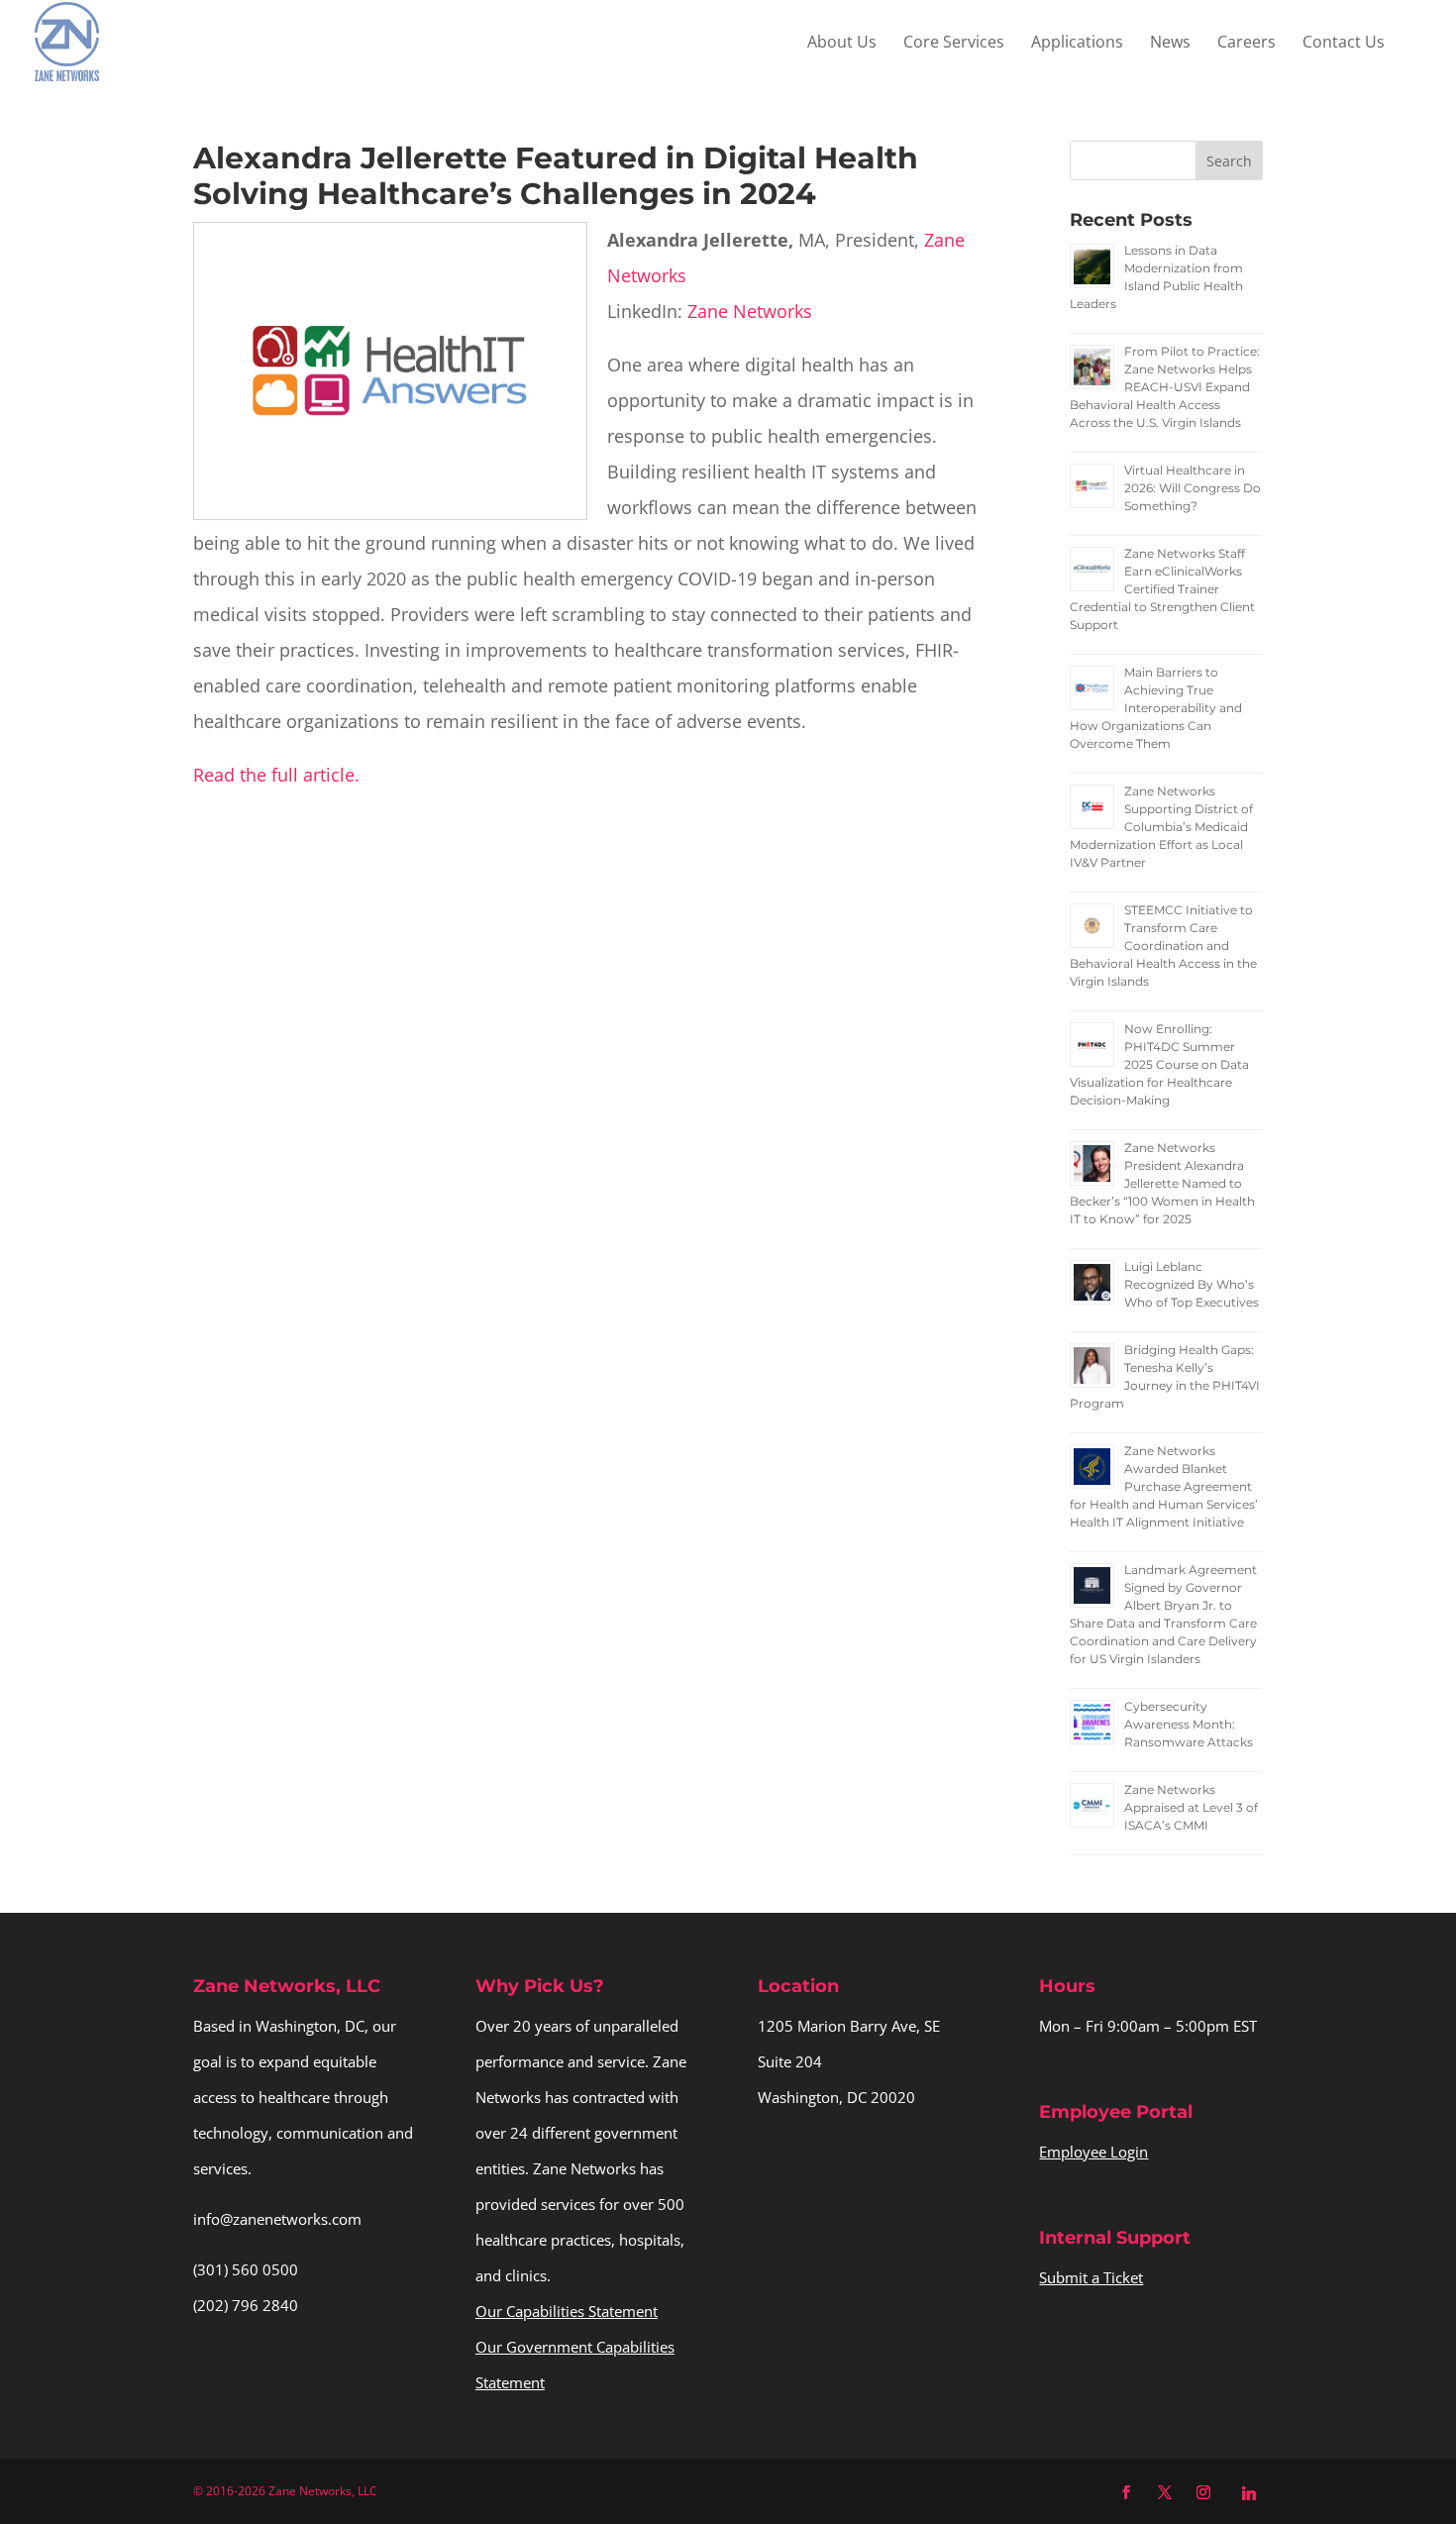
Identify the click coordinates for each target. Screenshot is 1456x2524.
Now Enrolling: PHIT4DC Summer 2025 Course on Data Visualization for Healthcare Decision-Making (1159, 1064)
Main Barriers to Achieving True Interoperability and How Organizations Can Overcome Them (1156, 708)
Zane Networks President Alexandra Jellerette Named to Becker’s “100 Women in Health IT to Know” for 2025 (1162, 1183)
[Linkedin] (1249, 2493)
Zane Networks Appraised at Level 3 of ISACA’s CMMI (1191, 1807)
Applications (1077, 44)
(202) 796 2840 (246, 2305)
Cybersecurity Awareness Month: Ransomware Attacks (1189, 1724)
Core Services (954, 44)
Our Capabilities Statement (567, 2311)
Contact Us (1344, 44)
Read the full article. (276, 775)
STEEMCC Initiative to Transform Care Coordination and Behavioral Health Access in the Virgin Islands (1163, 946)
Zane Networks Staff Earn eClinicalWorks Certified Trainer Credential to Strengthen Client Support (1162, 589)
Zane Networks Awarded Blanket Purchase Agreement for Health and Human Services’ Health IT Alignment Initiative (1164, 1486)
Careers (1247, 44)
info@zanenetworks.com (277, 2219)
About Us (842, 44)
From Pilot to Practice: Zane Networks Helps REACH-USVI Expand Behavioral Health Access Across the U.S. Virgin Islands (1165, 387)
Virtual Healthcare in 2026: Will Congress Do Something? (1193, 488)
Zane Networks (750, 311)
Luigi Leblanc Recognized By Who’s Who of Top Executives (1192, 1284)
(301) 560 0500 (246, 2269)
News (1170, 44)
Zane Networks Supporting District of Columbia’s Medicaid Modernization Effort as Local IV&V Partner (1161, 827)
